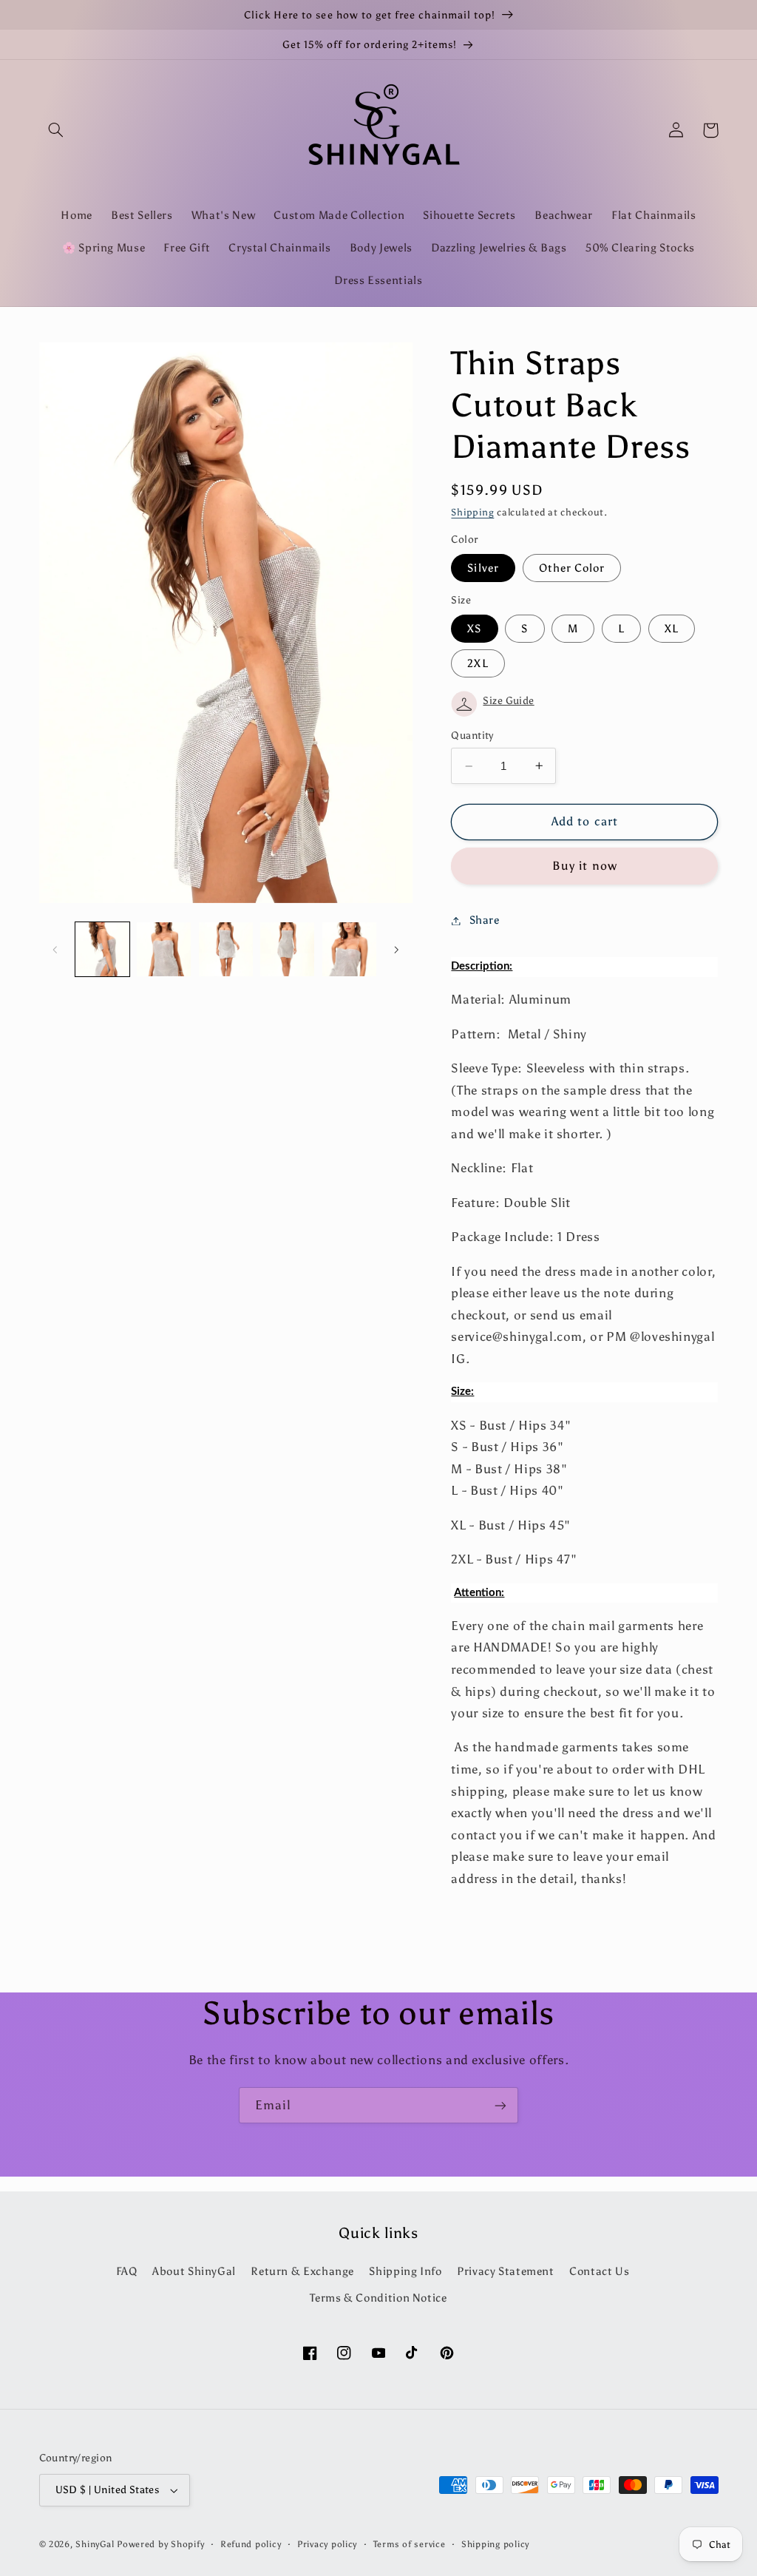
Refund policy (251, 2544)
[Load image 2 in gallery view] (164, 949)
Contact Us (599, 2271)
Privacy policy (327, 2544)
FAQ (127, 2271)
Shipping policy (495, 2544)
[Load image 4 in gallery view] (287, 949)
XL (672, 629)
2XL (478, 663)
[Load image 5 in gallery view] (349, 949)
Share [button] (484, 920)
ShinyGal (95, 2544)
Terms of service (410, 2544)
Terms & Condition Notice (378, 2298)
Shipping (472, 512)
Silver (483, 568)
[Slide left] (55, 950)
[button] (56, 130)
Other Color (572, 568)
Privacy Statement (506, 2271)
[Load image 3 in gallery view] (226, 949)
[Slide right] (396, 950)
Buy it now (585, 866)
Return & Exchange (302, 2271)
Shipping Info (405, 2271)
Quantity (472, 736)
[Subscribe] (500, 2105)
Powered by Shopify (160, 2544)
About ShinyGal (194, 2271)
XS (474, 629)
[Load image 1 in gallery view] (102, 949)
